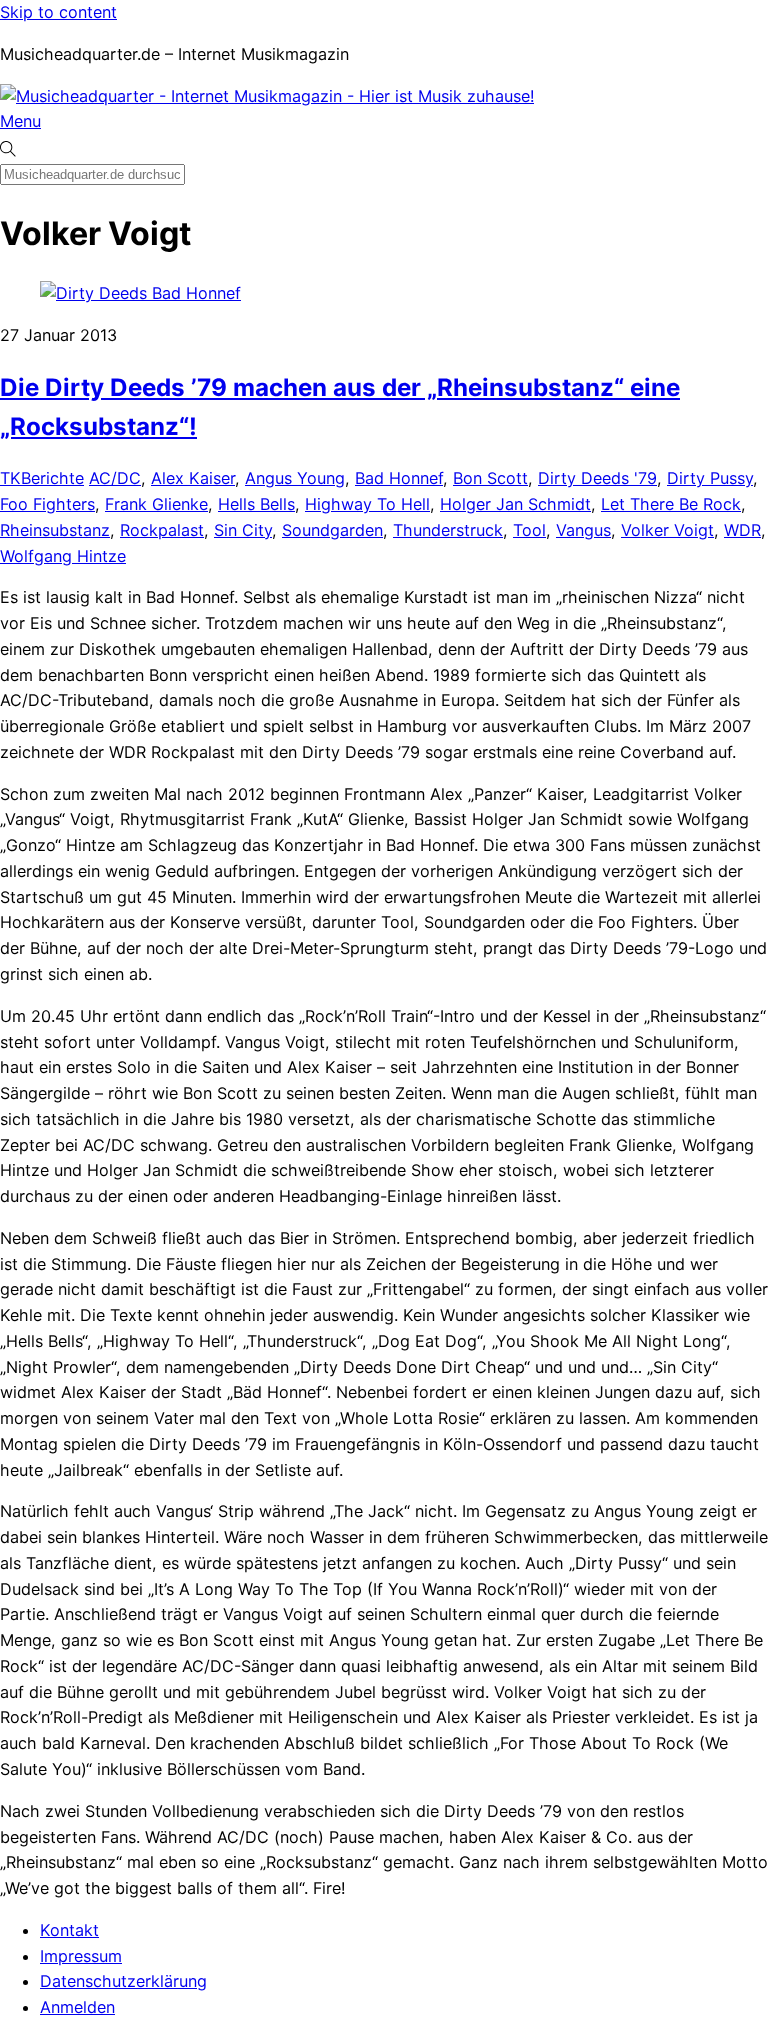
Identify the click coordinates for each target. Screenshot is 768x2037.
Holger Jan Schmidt (515, 504)
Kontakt (69, 1930)
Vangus (583, 530)
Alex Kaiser (193, 478)
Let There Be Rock (671, 504)
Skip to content (58, 12)
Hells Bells (256, 504)
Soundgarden (332, 530)
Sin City (243, 530)
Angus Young (295, 478)
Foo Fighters (47, 504)
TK (10, 478)
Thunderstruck (448, 530)
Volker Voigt (667, 530)
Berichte (52, 478)
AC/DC (115, 478)
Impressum (81, 1956)
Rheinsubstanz (55, 530)
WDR (742, 530)
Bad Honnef (399, 478)
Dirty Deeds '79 (597, 478)
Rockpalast (162, 530)
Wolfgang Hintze (63, 556)
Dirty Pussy (710, 478)
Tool (529, 530)
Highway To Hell (367, 504)
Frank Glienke (156, 504)
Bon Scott (490, 478)
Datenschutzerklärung (123, 1981)
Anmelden (77, 2007)
